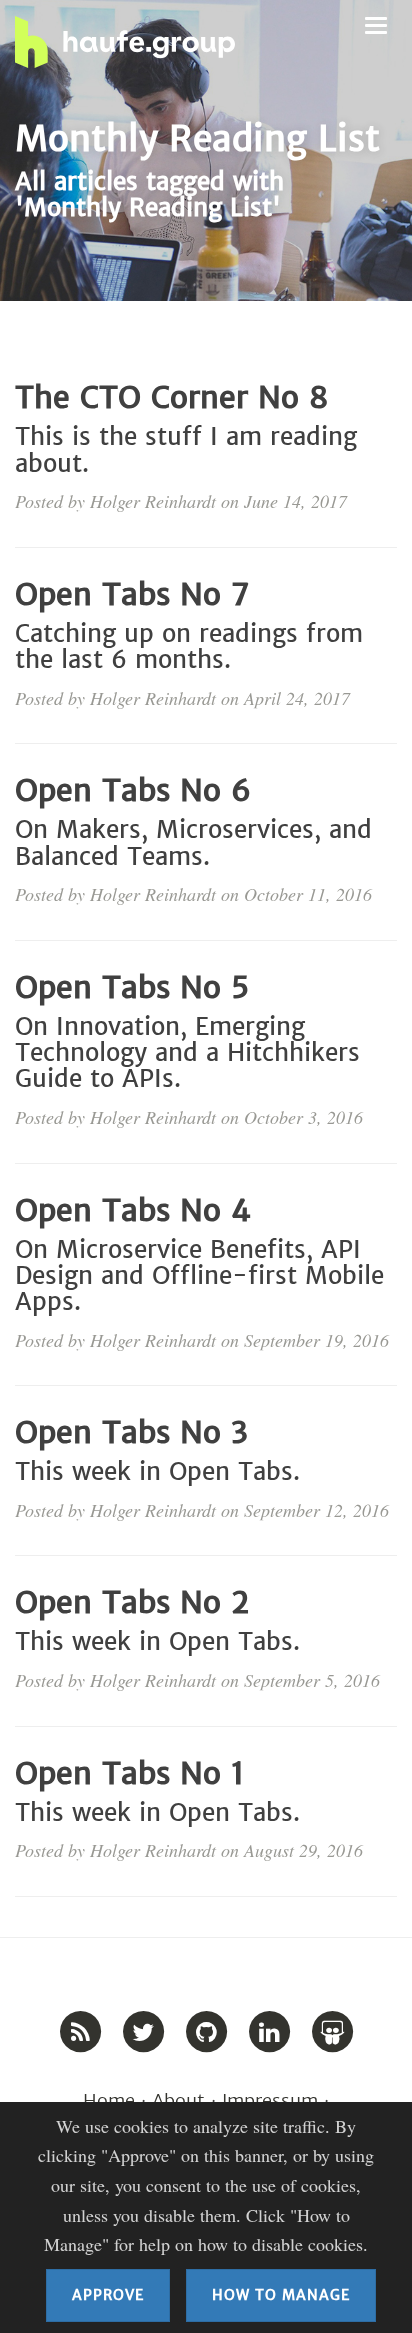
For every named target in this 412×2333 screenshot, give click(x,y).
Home (109, 2100)
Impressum (270, 2100)
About (178, 2100)
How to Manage (281, 2295)
